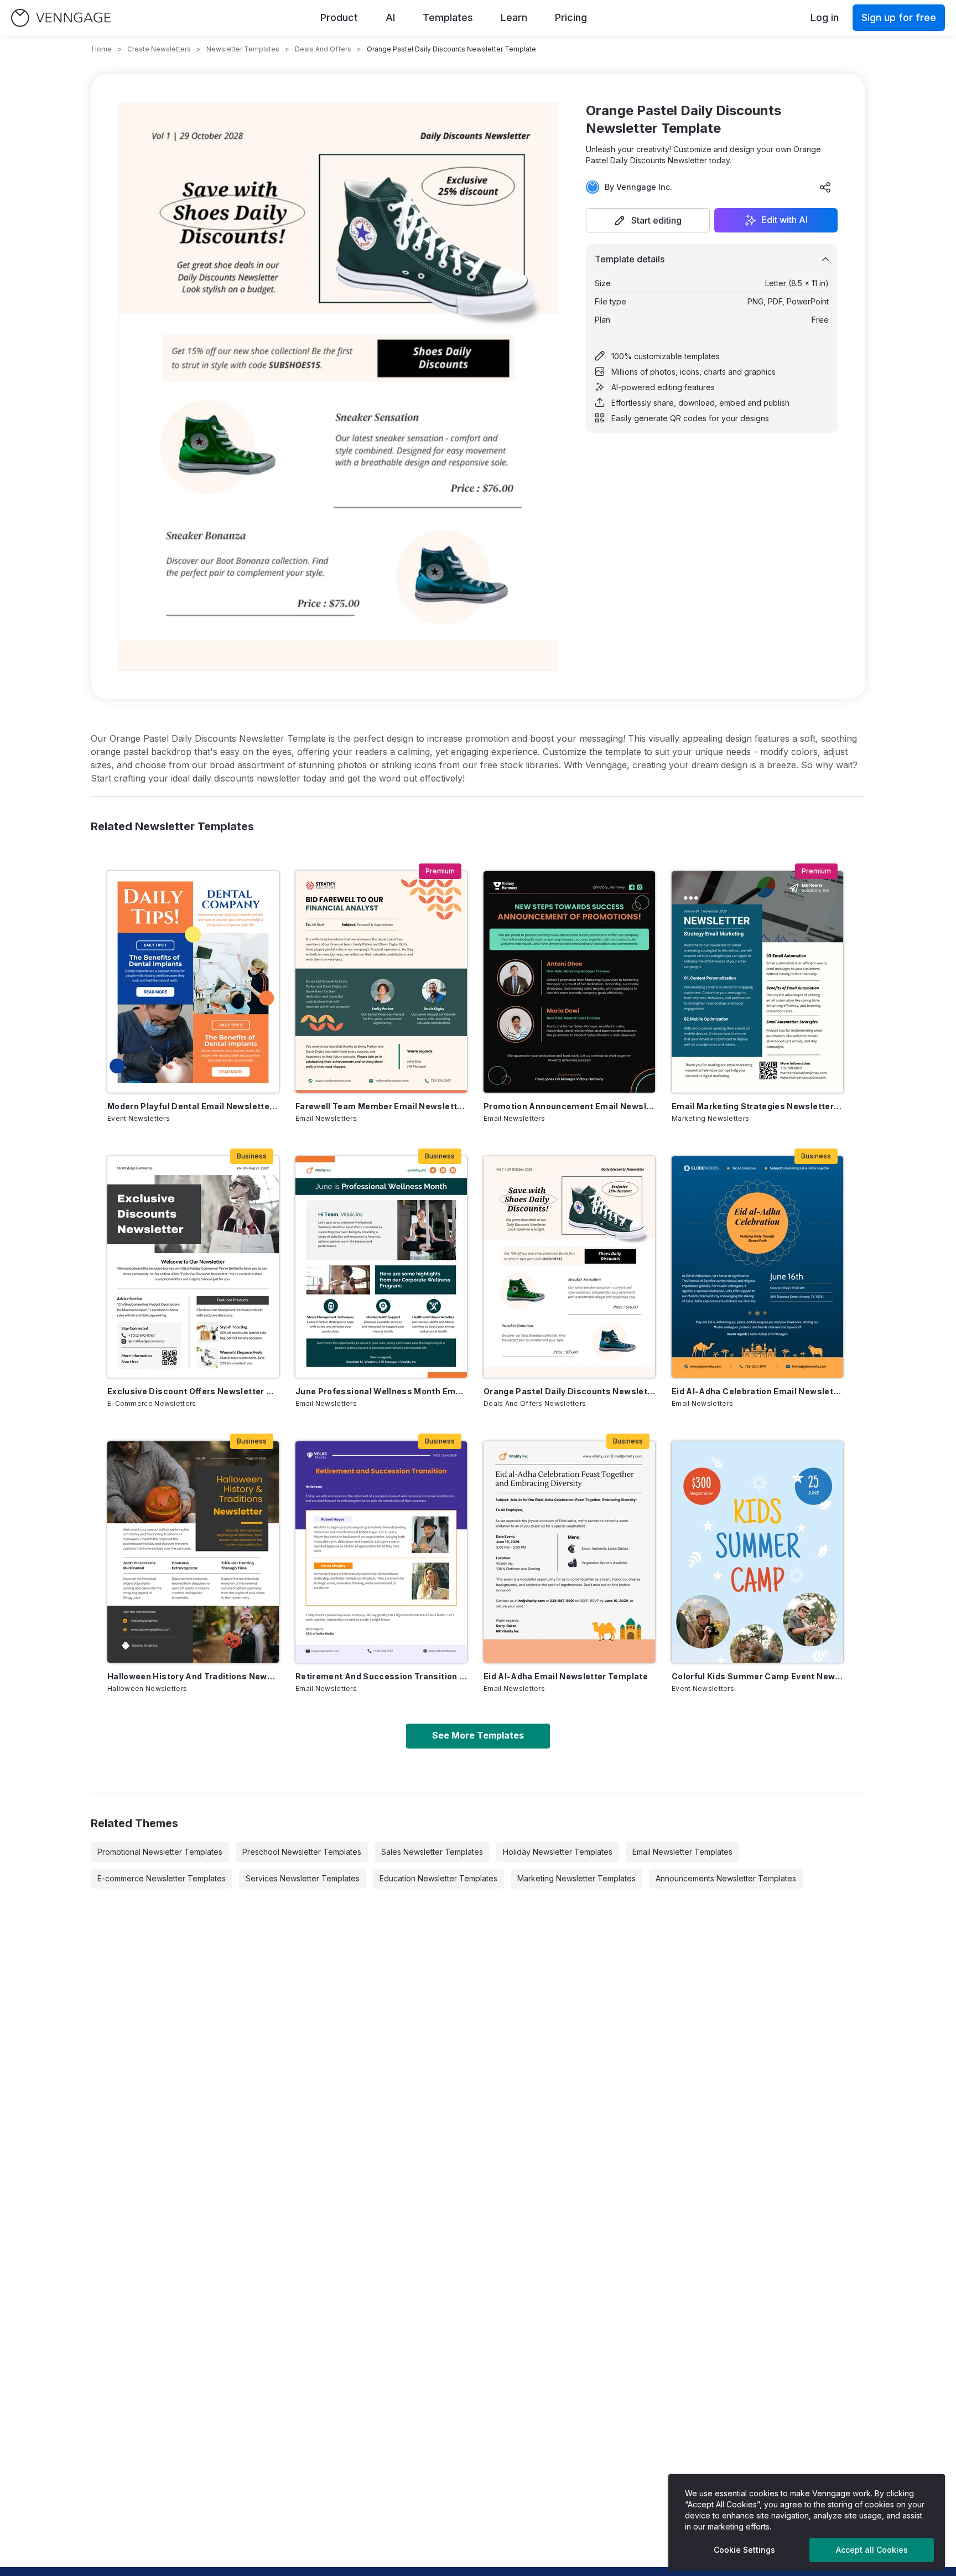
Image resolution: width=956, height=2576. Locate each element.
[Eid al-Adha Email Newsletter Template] (569, 1552)
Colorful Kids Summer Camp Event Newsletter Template (757, 1676)
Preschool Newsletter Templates (302, 1852)
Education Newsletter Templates (438, 1878)
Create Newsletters (159, 49)
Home (102, 49)
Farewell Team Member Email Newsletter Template (381, 1106)
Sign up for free (899, 17)
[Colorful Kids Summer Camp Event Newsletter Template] (757, 1552)
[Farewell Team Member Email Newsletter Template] (381, 982)
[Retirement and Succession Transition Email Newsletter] (381, 1552)
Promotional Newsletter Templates (160, 1852)
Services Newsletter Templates (303, 1878)
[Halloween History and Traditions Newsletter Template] (193, 1552)
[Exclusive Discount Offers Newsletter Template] (193, 1267)
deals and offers (323, 49)
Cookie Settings (744, 2550)
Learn (514, 17)
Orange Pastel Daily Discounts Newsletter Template (569, 1391)
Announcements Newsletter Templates (726, 1878)
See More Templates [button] (478, 1735)
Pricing (571, 17)
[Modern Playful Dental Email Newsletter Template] (193, 982)
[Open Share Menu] (825, 187)
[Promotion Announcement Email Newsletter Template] (569, 982)
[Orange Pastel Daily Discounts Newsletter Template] (569, 1267)
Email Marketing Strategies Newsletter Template (757, 1106)
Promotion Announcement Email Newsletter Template (569, 1106)
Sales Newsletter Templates (432, 1852)
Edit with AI (784, 220)
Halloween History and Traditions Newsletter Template (193, 1676)
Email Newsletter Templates (682, 1852)
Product (339, 17)
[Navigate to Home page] (61, 18)
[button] (648, 220)
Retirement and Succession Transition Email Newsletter (381, 1676)
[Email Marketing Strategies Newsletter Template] (757, 982)
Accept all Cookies (872, 2550)
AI (390, 17)
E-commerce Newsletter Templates (162, 1878)
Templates (448, 17)
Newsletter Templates (243, 49)
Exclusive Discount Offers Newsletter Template (193, 1391)
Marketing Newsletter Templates (576, 1878)
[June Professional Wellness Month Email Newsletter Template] (381, 1267)
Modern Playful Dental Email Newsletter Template (193, 1106)
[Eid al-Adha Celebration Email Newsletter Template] (757, 1267)
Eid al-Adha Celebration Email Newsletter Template (757, 1391)
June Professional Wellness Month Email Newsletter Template (381, 1391)
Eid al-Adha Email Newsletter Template (566, 1676)
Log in (825, 17)
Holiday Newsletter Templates (558, 1852)
